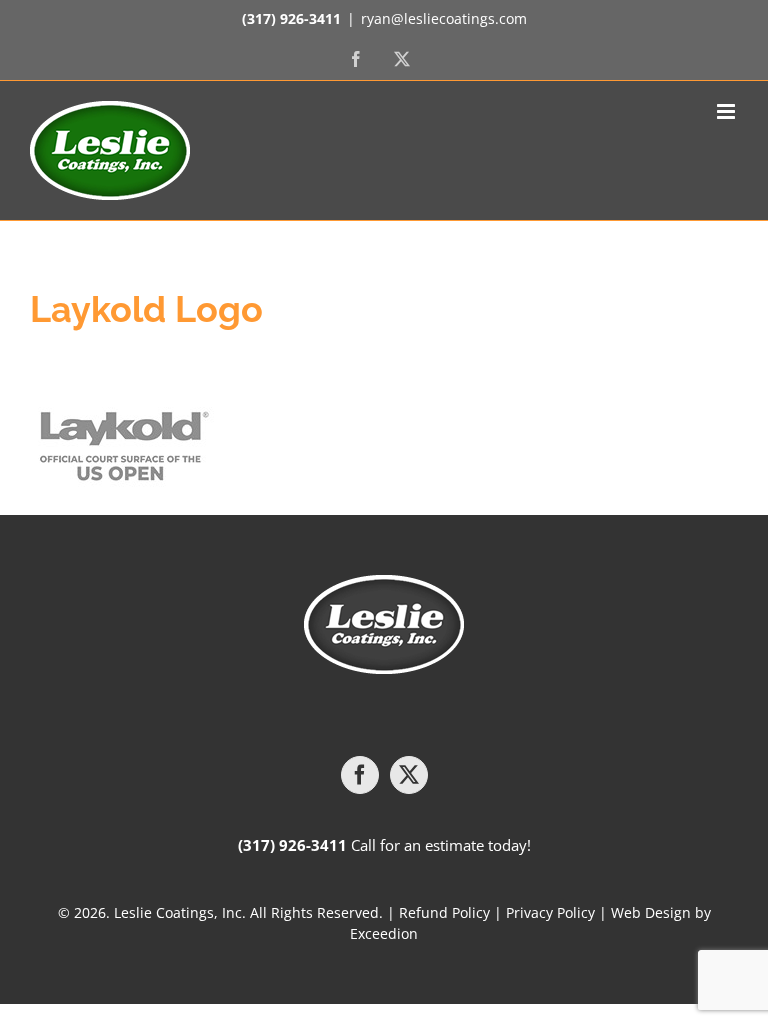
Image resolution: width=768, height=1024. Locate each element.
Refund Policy (444, 912)
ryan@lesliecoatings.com (444, 18)
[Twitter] (409, 775)
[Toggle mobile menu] (727, 111)
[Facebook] (360, 775)
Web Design (651, 912)
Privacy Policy (550, 912)
